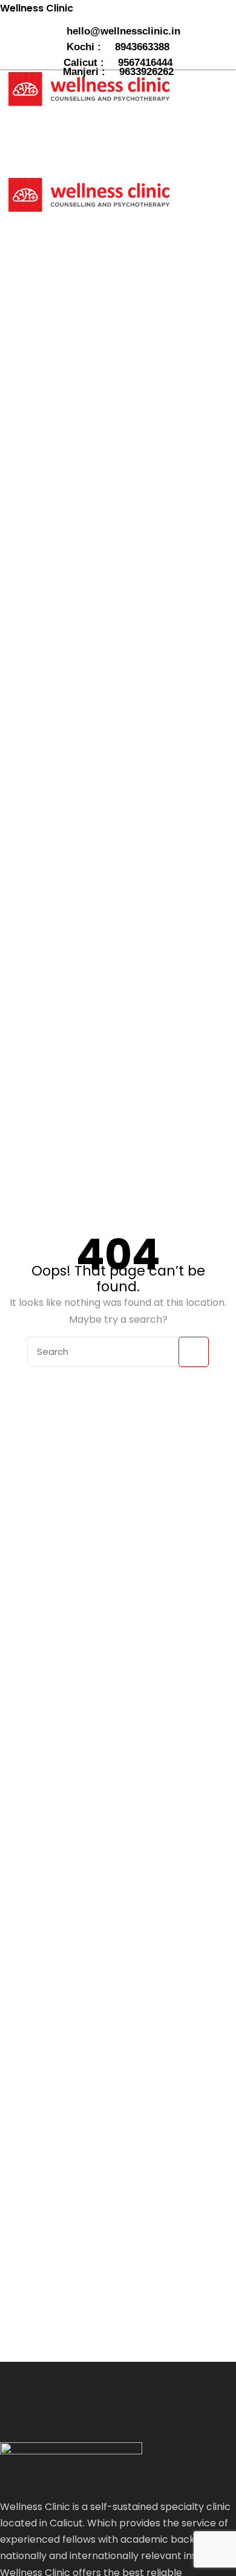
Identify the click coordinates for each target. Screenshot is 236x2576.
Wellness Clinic (37, 8)
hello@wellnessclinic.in (122, 31)
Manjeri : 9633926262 (118, 72)
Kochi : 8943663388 (118, 47)
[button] (46, 132)
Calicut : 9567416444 (118, 63)
